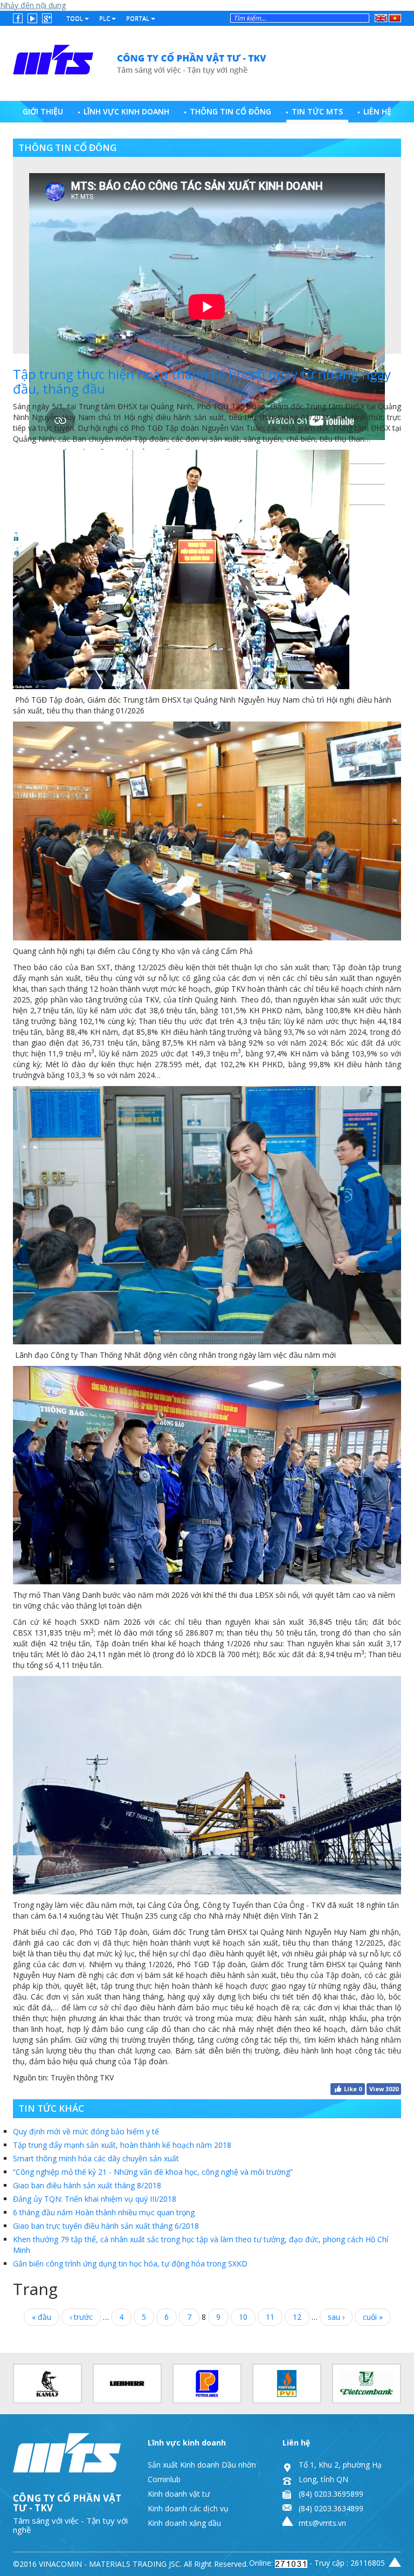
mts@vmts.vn (322, 2523)
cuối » (373, 2317)
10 (243, 2317)
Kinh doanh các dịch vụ (188, 2508)
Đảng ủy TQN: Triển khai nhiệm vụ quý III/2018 (95, 2199)
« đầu (42, 2317)
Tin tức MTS (317, 111)
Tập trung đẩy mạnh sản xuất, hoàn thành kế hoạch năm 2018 (122, 2145)
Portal (139, 18)
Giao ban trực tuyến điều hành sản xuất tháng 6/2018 (106, 2226)
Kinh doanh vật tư (179, 2494)
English (381, 16)
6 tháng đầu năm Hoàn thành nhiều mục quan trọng (104, 2212)
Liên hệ (377, 111)
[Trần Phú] (140, 60)
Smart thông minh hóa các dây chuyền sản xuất (96, 2158)
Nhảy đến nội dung (33, 5)
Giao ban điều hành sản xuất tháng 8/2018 (87, 2185)
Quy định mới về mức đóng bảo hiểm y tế (86, 2131)
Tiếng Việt (393, 18)
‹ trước (81, 2317)
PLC (105, 18)
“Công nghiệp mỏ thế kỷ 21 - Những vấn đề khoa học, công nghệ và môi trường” (153, 2172)
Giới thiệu (43, 111)
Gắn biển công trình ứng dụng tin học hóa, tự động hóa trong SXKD (130, 2264)
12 (297, 2317)
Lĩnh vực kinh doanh (126, 111)
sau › (336, 2317)
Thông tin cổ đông (230, 111)
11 (270, 2317)
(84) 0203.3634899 (331, 2508)
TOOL (75, 18)
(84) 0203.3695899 (331, 2494)
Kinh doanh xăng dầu (184, 2523)
